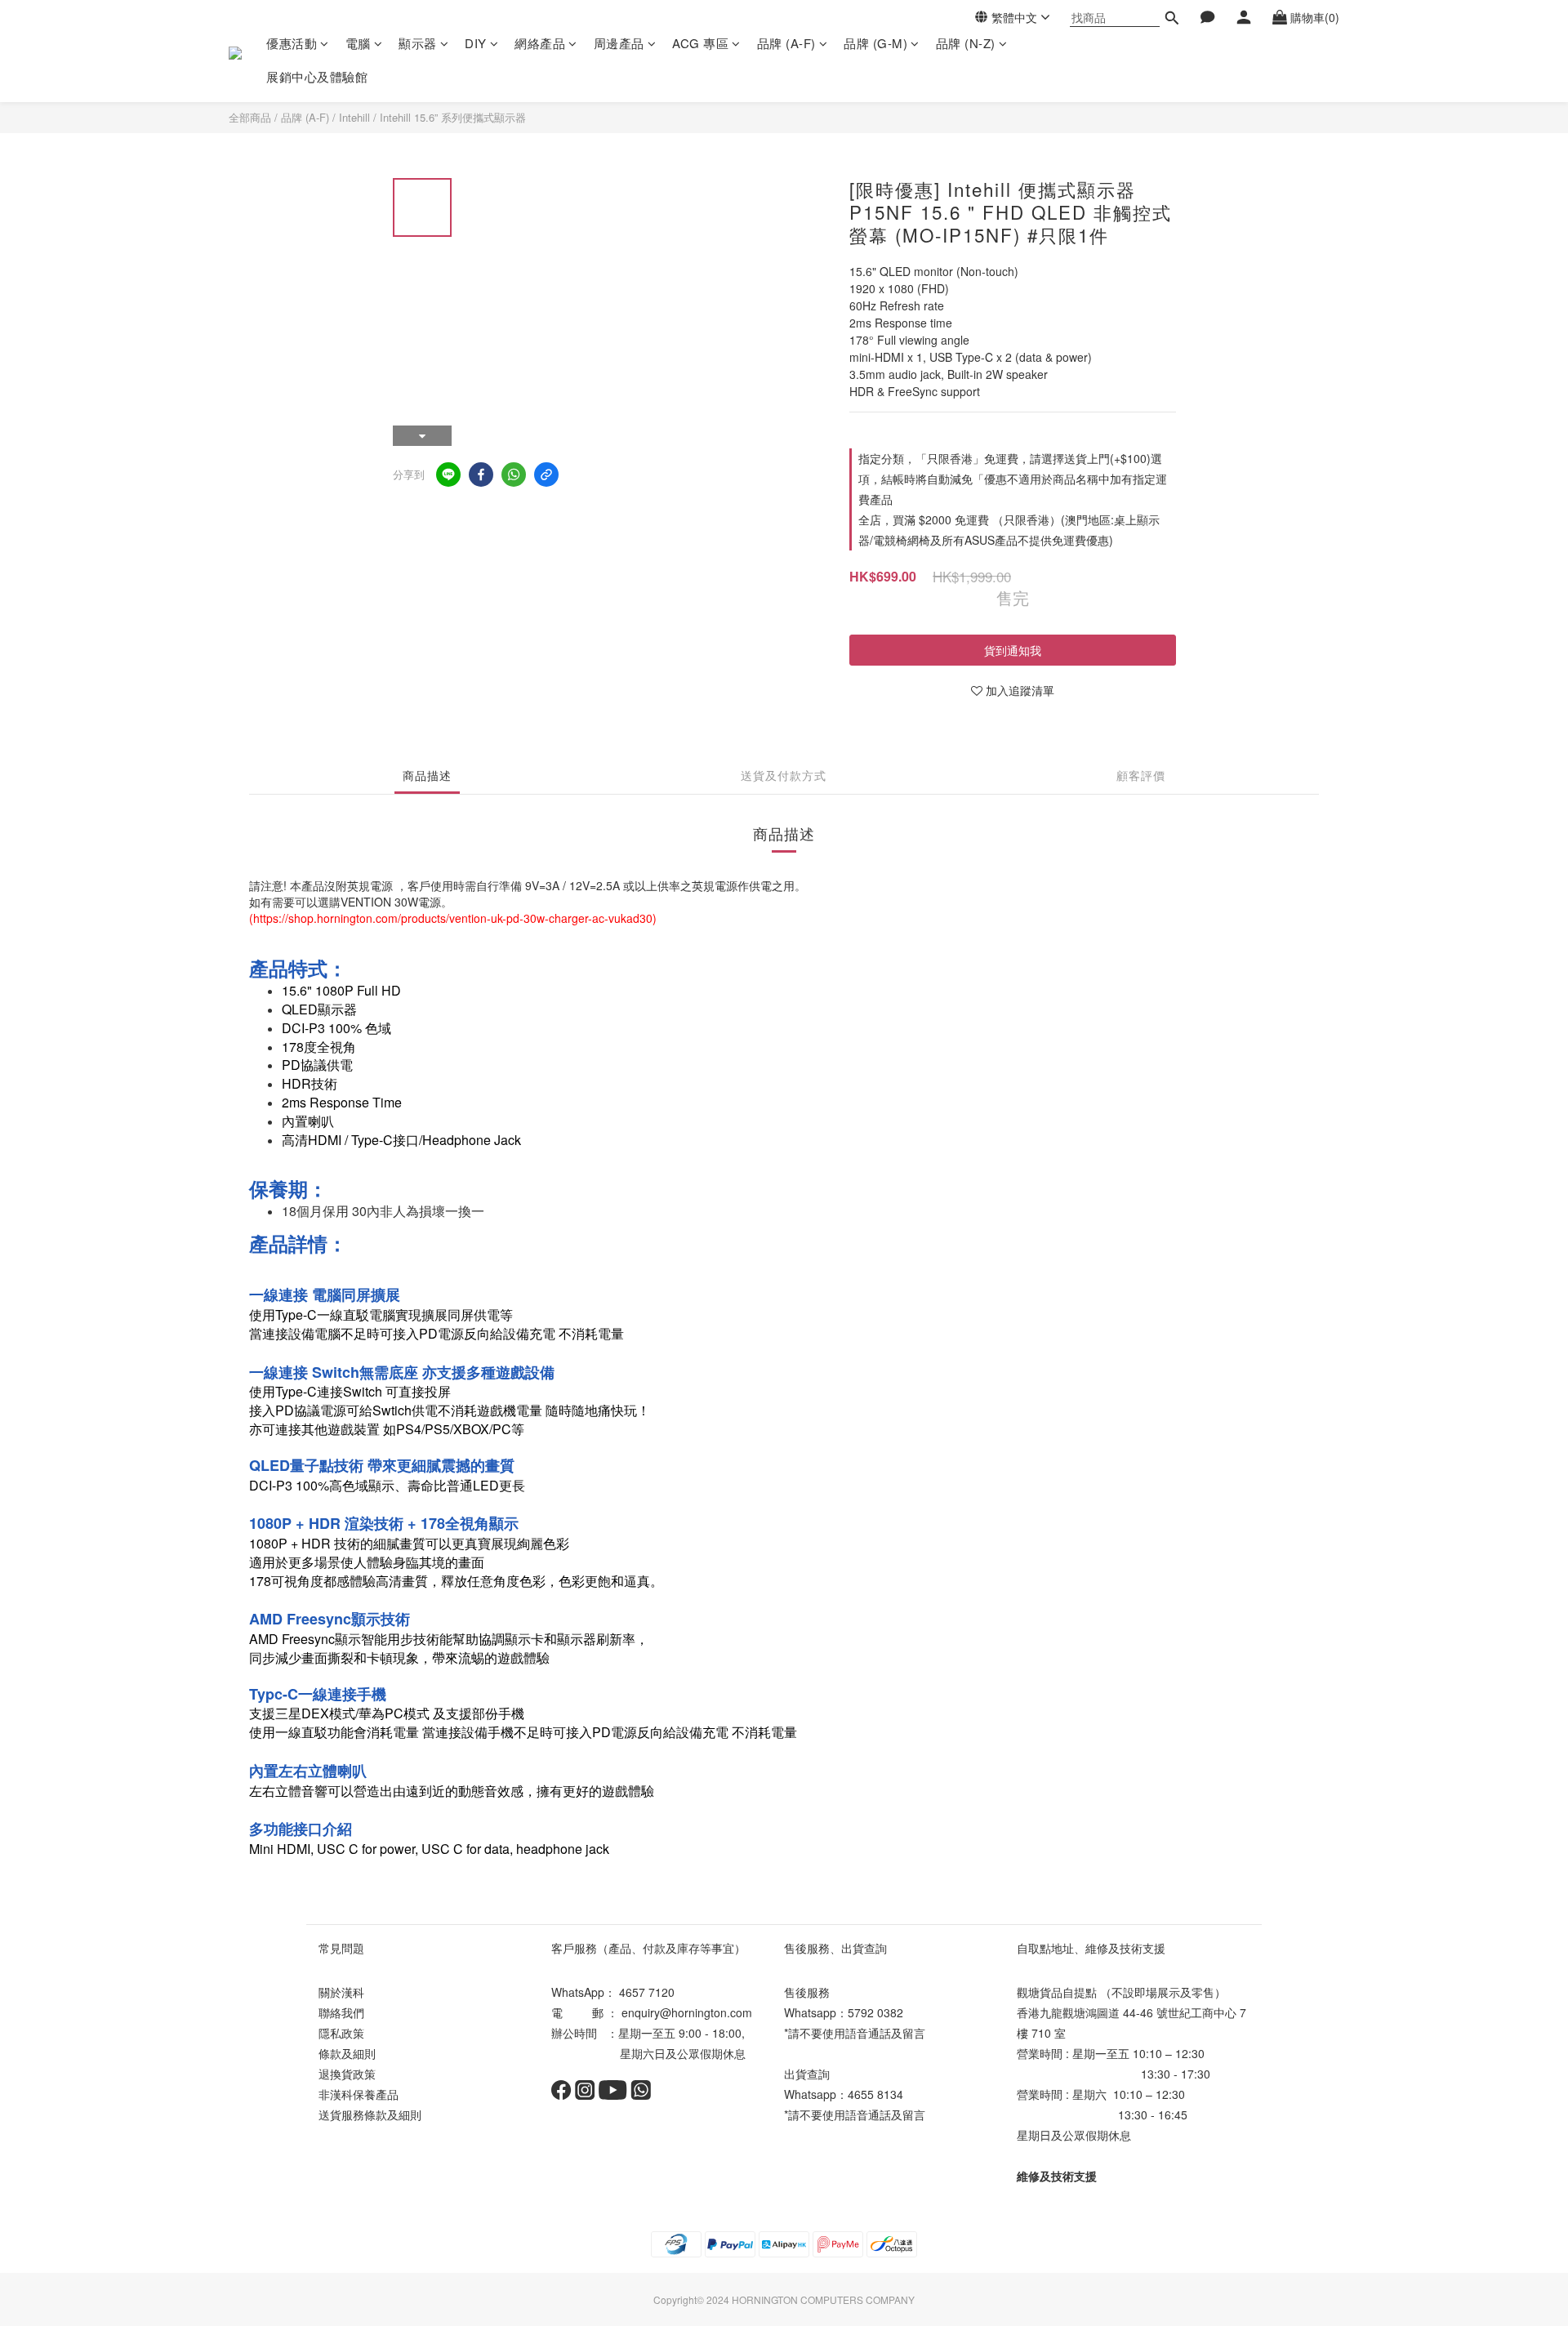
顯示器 (418, 43)
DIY (476, 43)
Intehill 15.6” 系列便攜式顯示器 (453, 117)
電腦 (358, 43)
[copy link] (546, 475)
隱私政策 (341, 2033)
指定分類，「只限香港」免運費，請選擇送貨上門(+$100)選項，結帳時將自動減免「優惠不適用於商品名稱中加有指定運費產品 (1013, 479)
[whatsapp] (514, 475)
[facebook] (481, 475)
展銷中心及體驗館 (317, 76)
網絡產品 (540, 43)
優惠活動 (292, 43)
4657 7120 (647, 1992)
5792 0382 (875, 2012)
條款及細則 (347, 2053)
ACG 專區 (700, 43)
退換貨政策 (347, 2074)
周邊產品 (619, 43)
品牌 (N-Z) (966, 43)
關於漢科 (341, 1992)
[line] (448, 475)
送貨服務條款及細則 (370, 2114)
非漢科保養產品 (359, 2094)
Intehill (354, 117)
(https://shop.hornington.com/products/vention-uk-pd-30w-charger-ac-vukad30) (453, 918)
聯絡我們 (341, 2012)
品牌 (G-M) (875, 43)
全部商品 (250, 117)
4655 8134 (875, 2094)
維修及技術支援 (1057, 2176)
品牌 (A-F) (786, 43)
